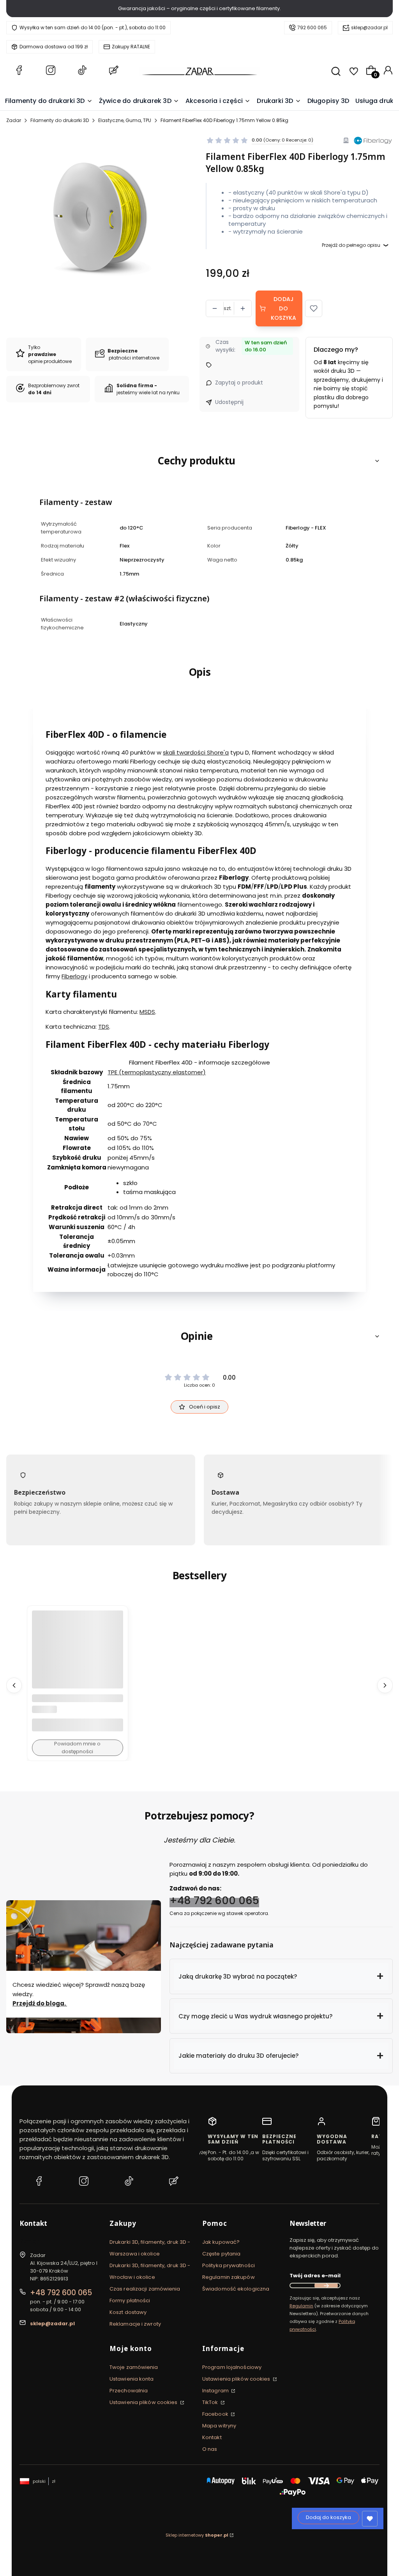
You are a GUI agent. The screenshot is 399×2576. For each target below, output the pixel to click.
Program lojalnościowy (232, 2367)
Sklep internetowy (197, 2535)
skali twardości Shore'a (196, 752)
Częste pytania (221, 2254)
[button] (314, 308)
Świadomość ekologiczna (236, 2289)
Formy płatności (130, 2301)
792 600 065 (312, 27)
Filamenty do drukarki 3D (60, 120)
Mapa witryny (219, 2426)
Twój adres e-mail (315, 2276)
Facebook (216, 2414)
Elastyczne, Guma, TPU (125, 120)
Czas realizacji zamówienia (145, 2289)
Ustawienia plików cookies (144, 2402)
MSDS (147, 1012)
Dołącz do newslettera (326, 2285)
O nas (210, 2449)
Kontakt (212, 2437)
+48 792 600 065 (214, 1900)
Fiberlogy (74, 976)
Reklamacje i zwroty (135, 2324)
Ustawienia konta (132, 2379)
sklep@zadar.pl (369, 27)
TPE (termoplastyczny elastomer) (157, 1072)
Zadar (14, 120)
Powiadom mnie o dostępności (77, 1748)
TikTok (211, 2402)
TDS (104, 1027)
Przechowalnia (129, 2391)
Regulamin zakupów (229, 2277)
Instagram (216, 2391)
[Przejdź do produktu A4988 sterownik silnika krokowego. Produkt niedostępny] (78, 1656)
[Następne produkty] (385, 1685)
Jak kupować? (221, 2242)
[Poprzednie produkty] (14, 1685)
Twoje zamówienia (134, 2367)
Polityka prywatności (229, 2265)
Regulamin (301, 2306)
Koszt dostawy (128, 2312)
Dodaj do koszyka (284, 308)
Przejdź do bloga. (40, 2003)
